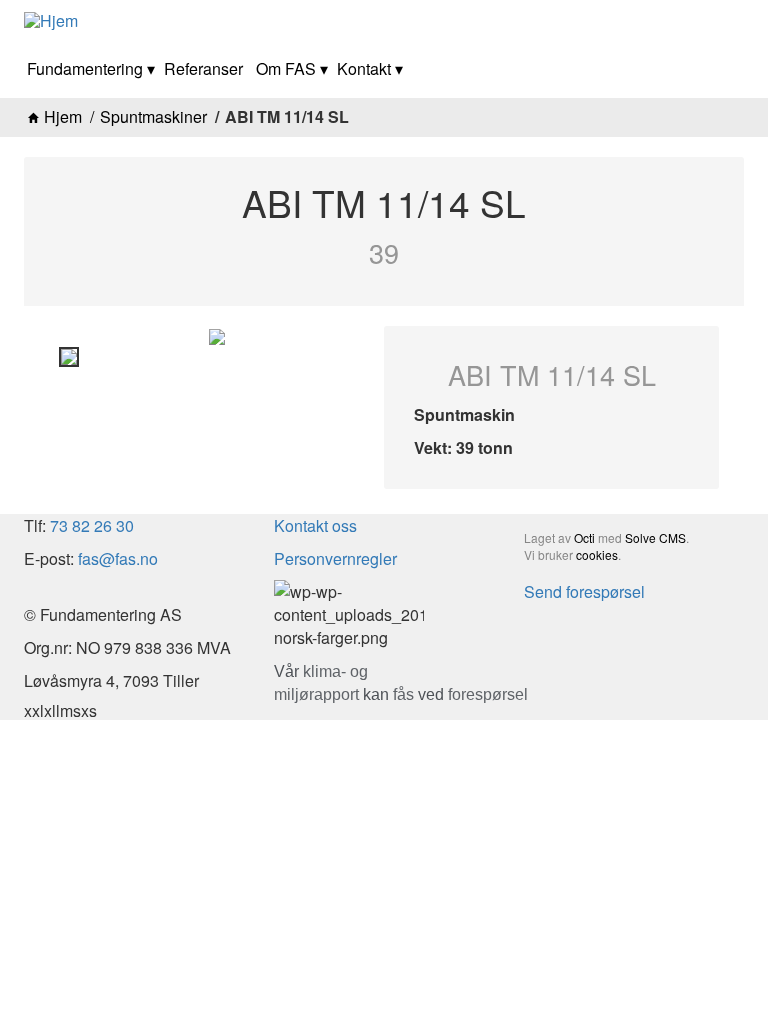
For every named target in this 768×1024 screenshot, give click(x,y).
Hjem (63, 117)
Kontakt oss (315, 525)
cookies (597, 554)
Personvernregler (335, 558)
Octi (584, 537)
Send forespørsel (584, 591)
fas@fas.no (118, 558)
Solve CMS (655, 537)
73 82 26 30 (94, 525)
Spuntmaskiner (153, 117)
